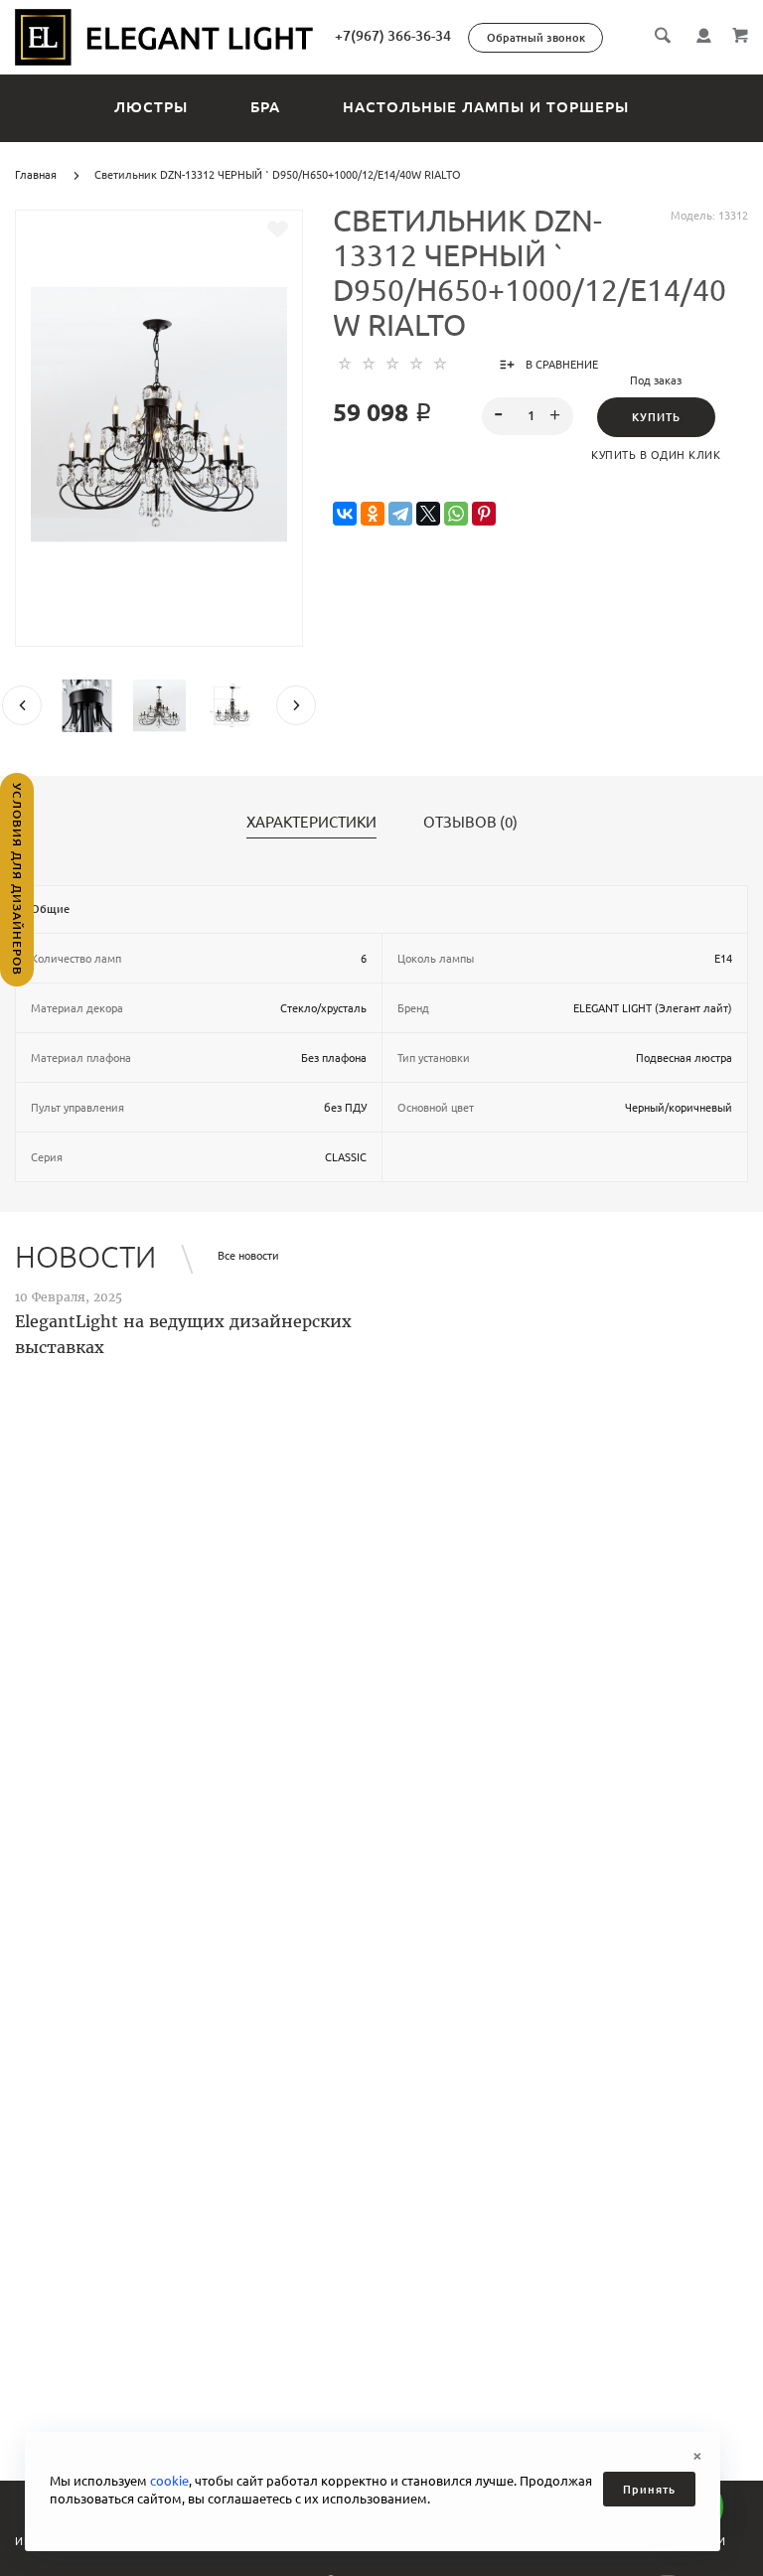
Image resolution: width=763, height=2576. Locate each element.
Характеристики (311, 823)
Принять (649, 2490)
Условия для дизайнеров (17, 879)
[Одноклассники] (373, 514)
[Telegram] (400, 514)
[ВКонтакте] (345, 514)
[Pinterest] (484, 514)
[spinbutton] (528, 416)
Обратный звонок (536, 38)
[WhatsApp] (456, 514)
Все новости (248, 1256)
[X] (428, 514)
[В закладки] (278, 229)
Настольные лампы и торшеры (486, 107)
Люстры (151, 107)
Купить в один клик (656, 455)
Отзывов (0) (470, 823)
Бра (265, 107)
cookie (169, 2481)
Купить (656, 417)
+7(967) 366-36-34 (393, 36)
